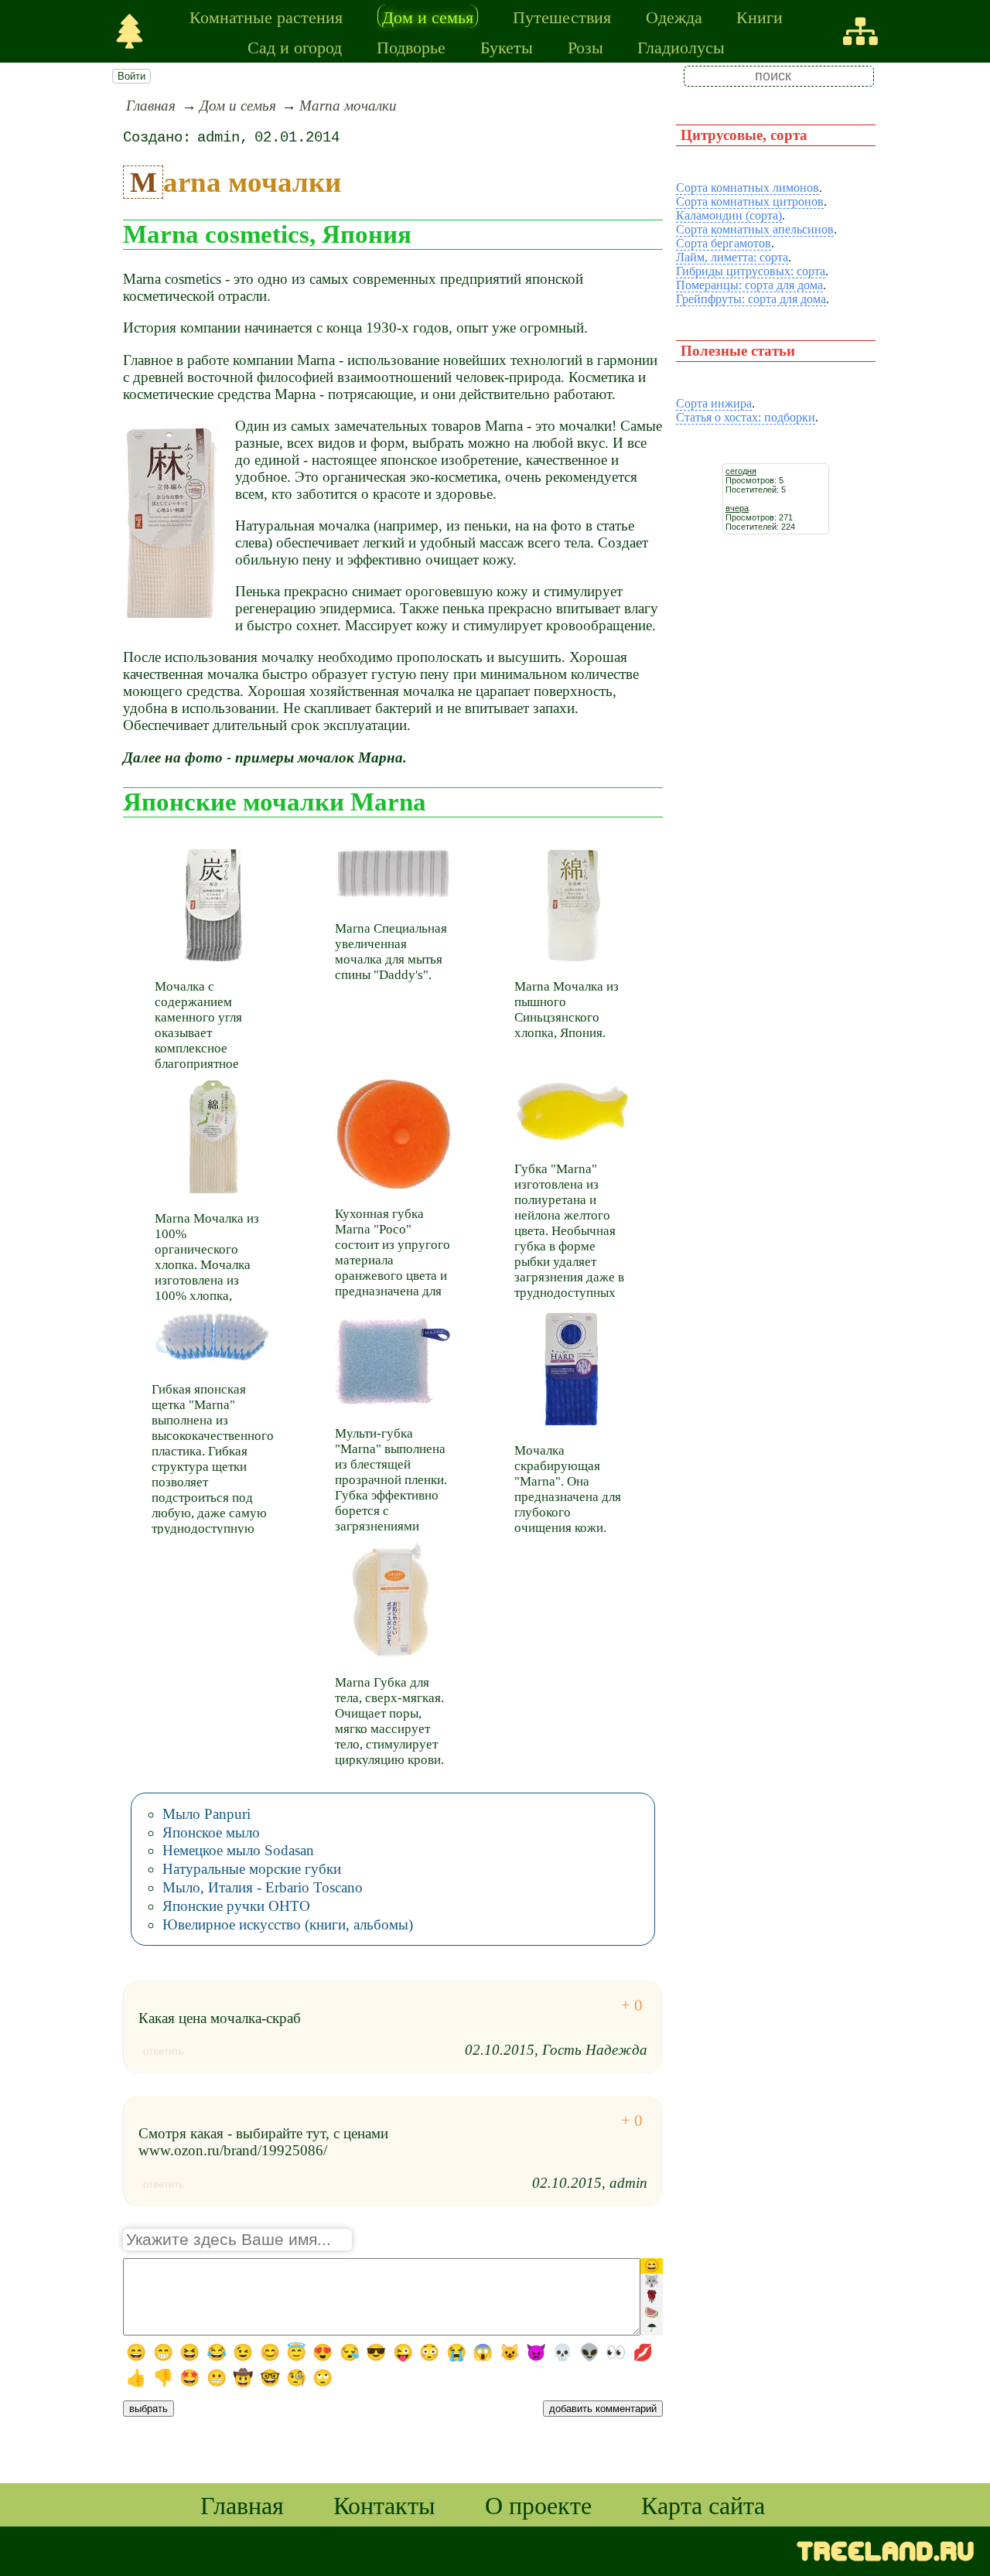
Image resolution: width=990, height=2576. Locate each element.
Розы (585, 46)
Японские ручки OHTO (236, 1906)
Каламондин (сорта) (729, 215)
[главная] (130, 31)
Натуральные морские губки (252, 1869)
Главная (151, 106)
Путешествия (562, 16)
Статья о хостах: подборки (746, 417)
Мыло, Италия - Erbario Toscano (263, 1887)
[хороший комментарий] (632, 2006)
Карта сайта (703, 2504)
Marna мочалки (348, 106)
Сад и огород (295, 46)
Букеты (507, 46)
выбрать (148, 2409)
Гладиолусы (681, 46)
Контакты (384, 2504)
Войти (131, 76)
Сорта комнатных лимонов (748, 188)
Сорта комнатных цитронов (750, 201)
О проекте (538, 2504)
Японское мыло (211, 1832)
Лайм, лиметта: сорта (732, 257)
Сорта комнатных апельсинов (755, 229)
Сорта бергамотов (724, 243)
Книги (760, 16)
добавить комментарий (603, 2409)
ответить (164, 2051)
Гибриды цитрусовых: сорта (751, 271)
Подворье (411, 46)
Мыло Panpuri (207, 1814)
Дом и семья (428, 16)
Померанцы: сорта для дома (749, 285)
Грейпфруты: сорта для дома (751, 299)
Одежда (674, 16)
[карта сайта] (860, 31)
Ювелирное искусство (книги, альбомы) (288, 1924)
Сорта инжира (714, 403)
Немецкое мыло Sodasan (238, 1850)
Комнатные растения (266, 16)
